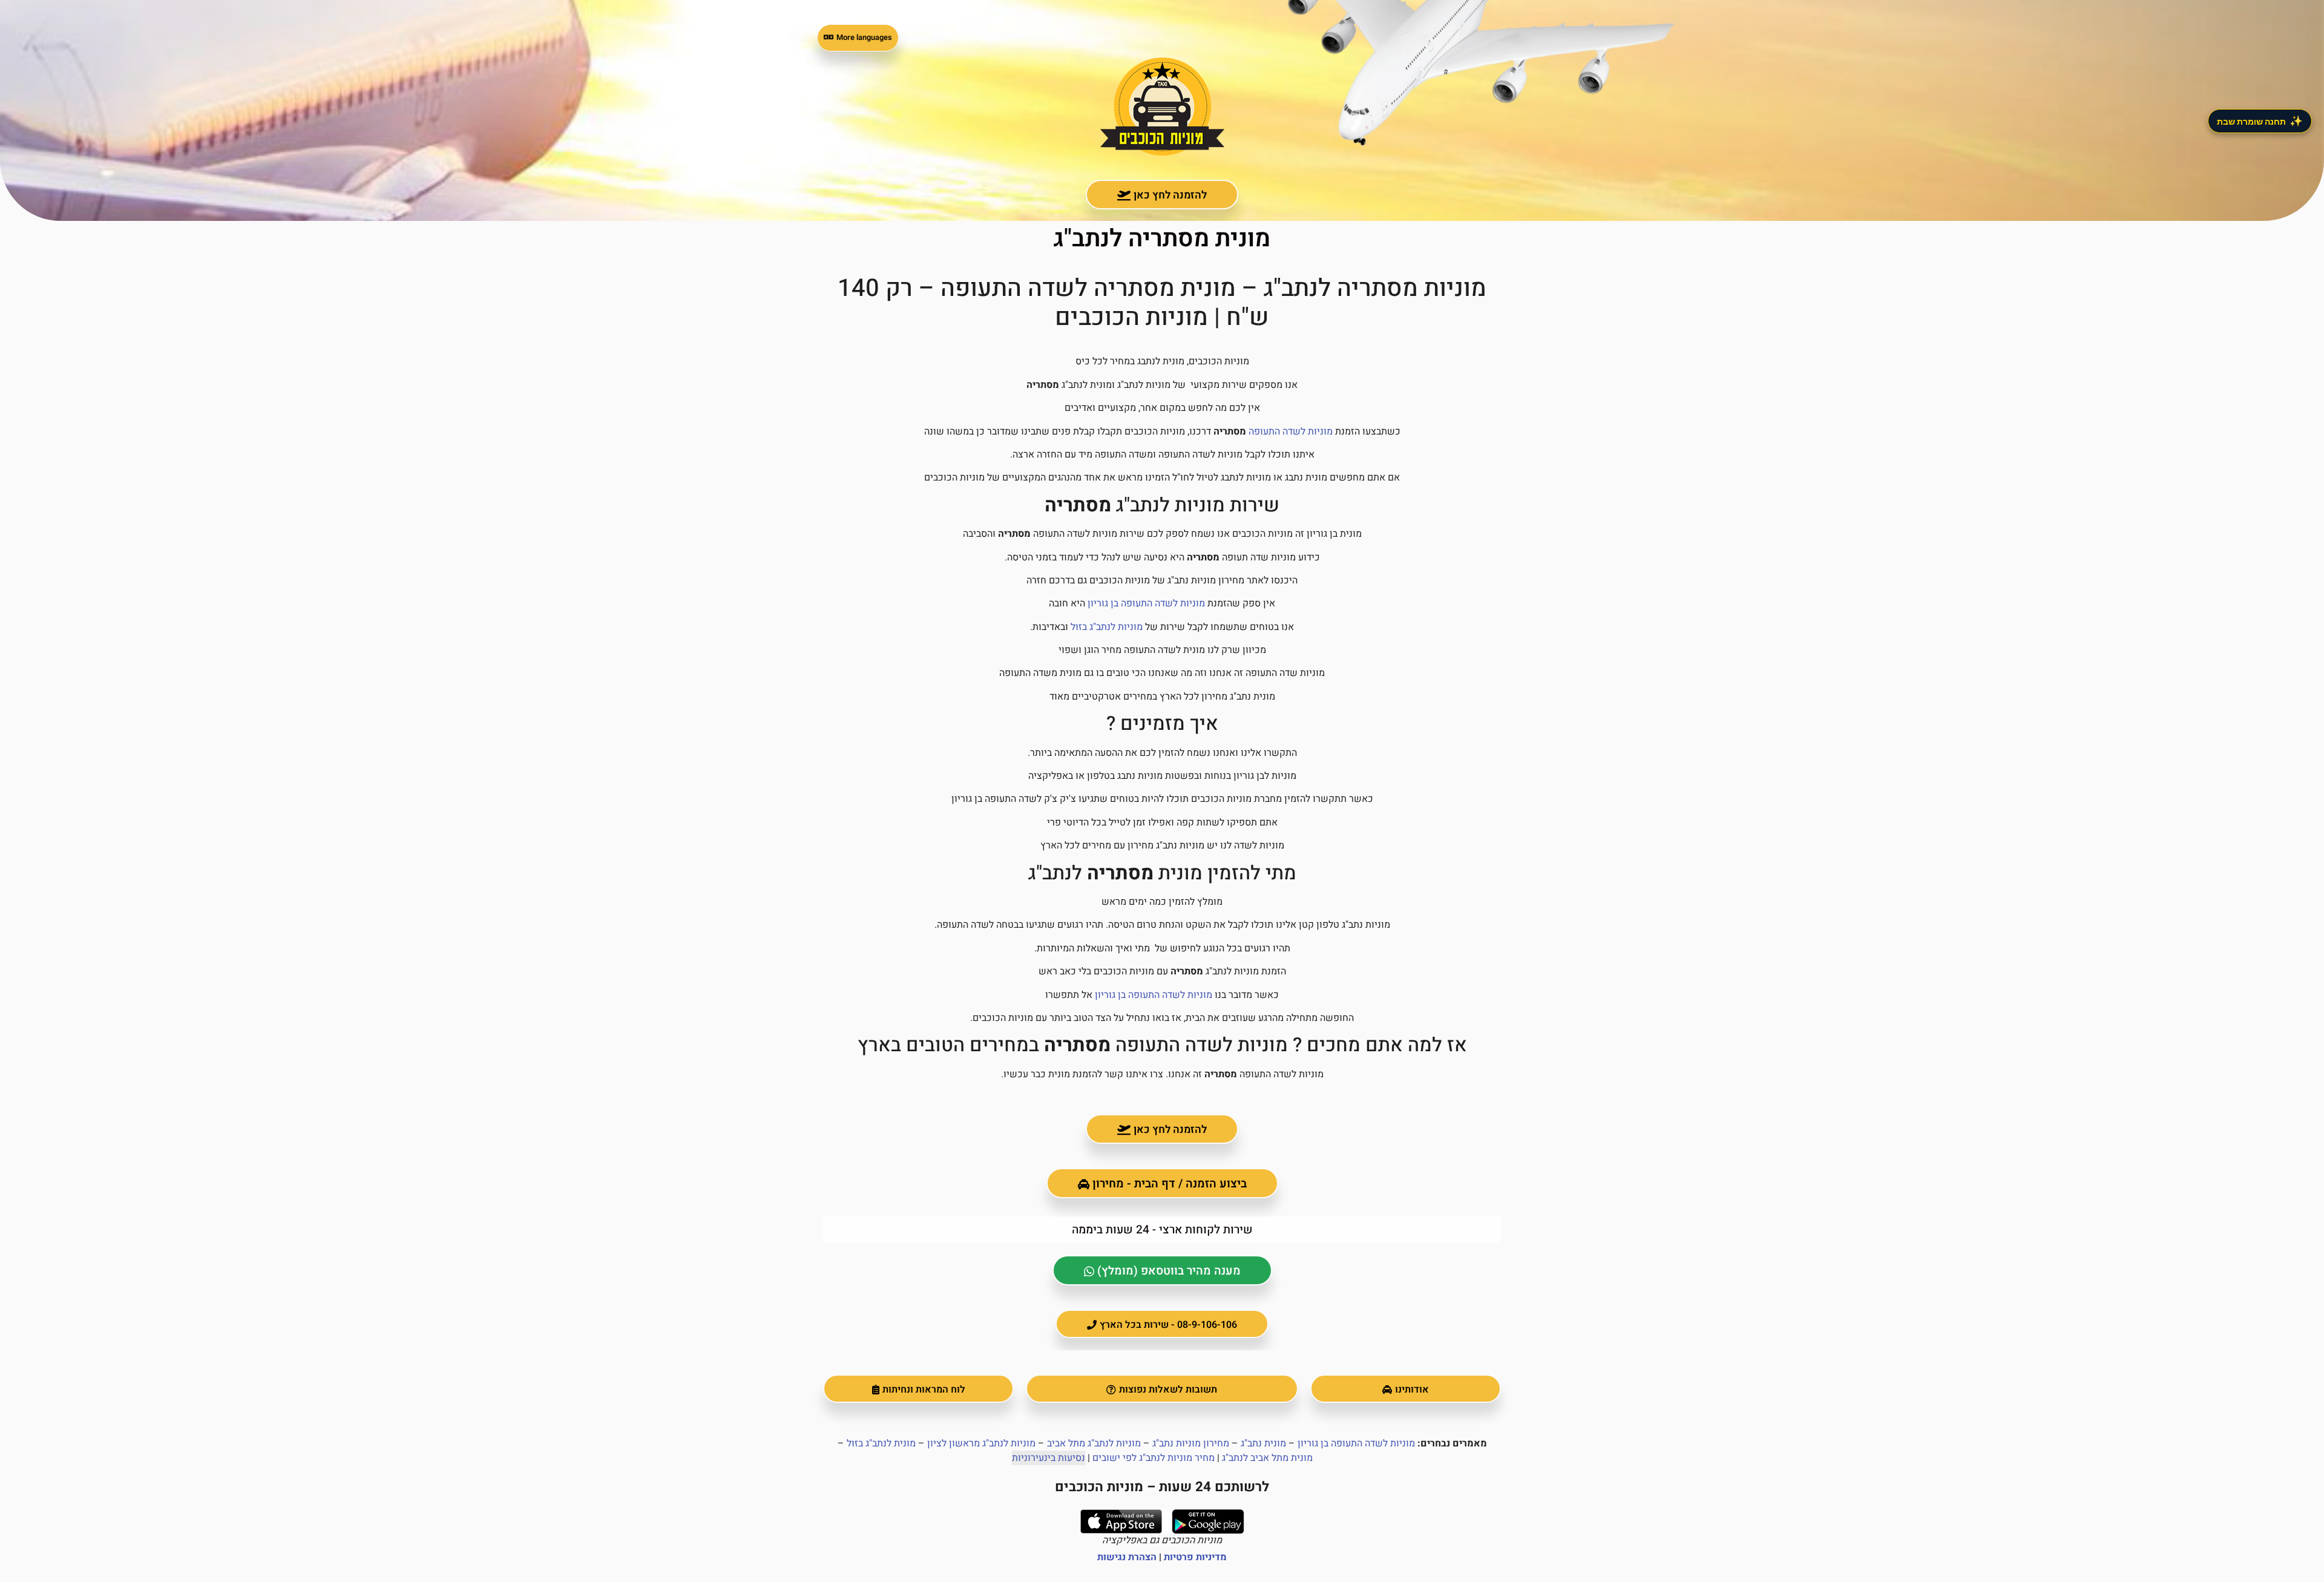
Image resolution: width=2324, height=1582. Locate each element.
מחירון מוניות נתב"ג (1191, 1443)
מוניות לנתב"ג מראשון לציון (981, 1443)
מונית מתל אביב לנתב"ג (1267, 1458)
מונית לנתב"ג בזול (881, 1443)
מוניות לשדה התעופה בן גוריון (1146, 603)
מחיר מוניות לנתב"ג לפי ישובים (1154, 1458)
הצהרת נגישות (1127, 1557)
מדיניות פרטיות (1195, 1557)
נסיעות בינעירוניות (1049, 1458)
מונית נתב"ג (1263, 1443)
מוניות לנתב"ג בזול (1107, 627)
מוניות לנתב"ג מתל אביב (1094, 1443)
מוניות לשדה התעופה (1291, 432)
